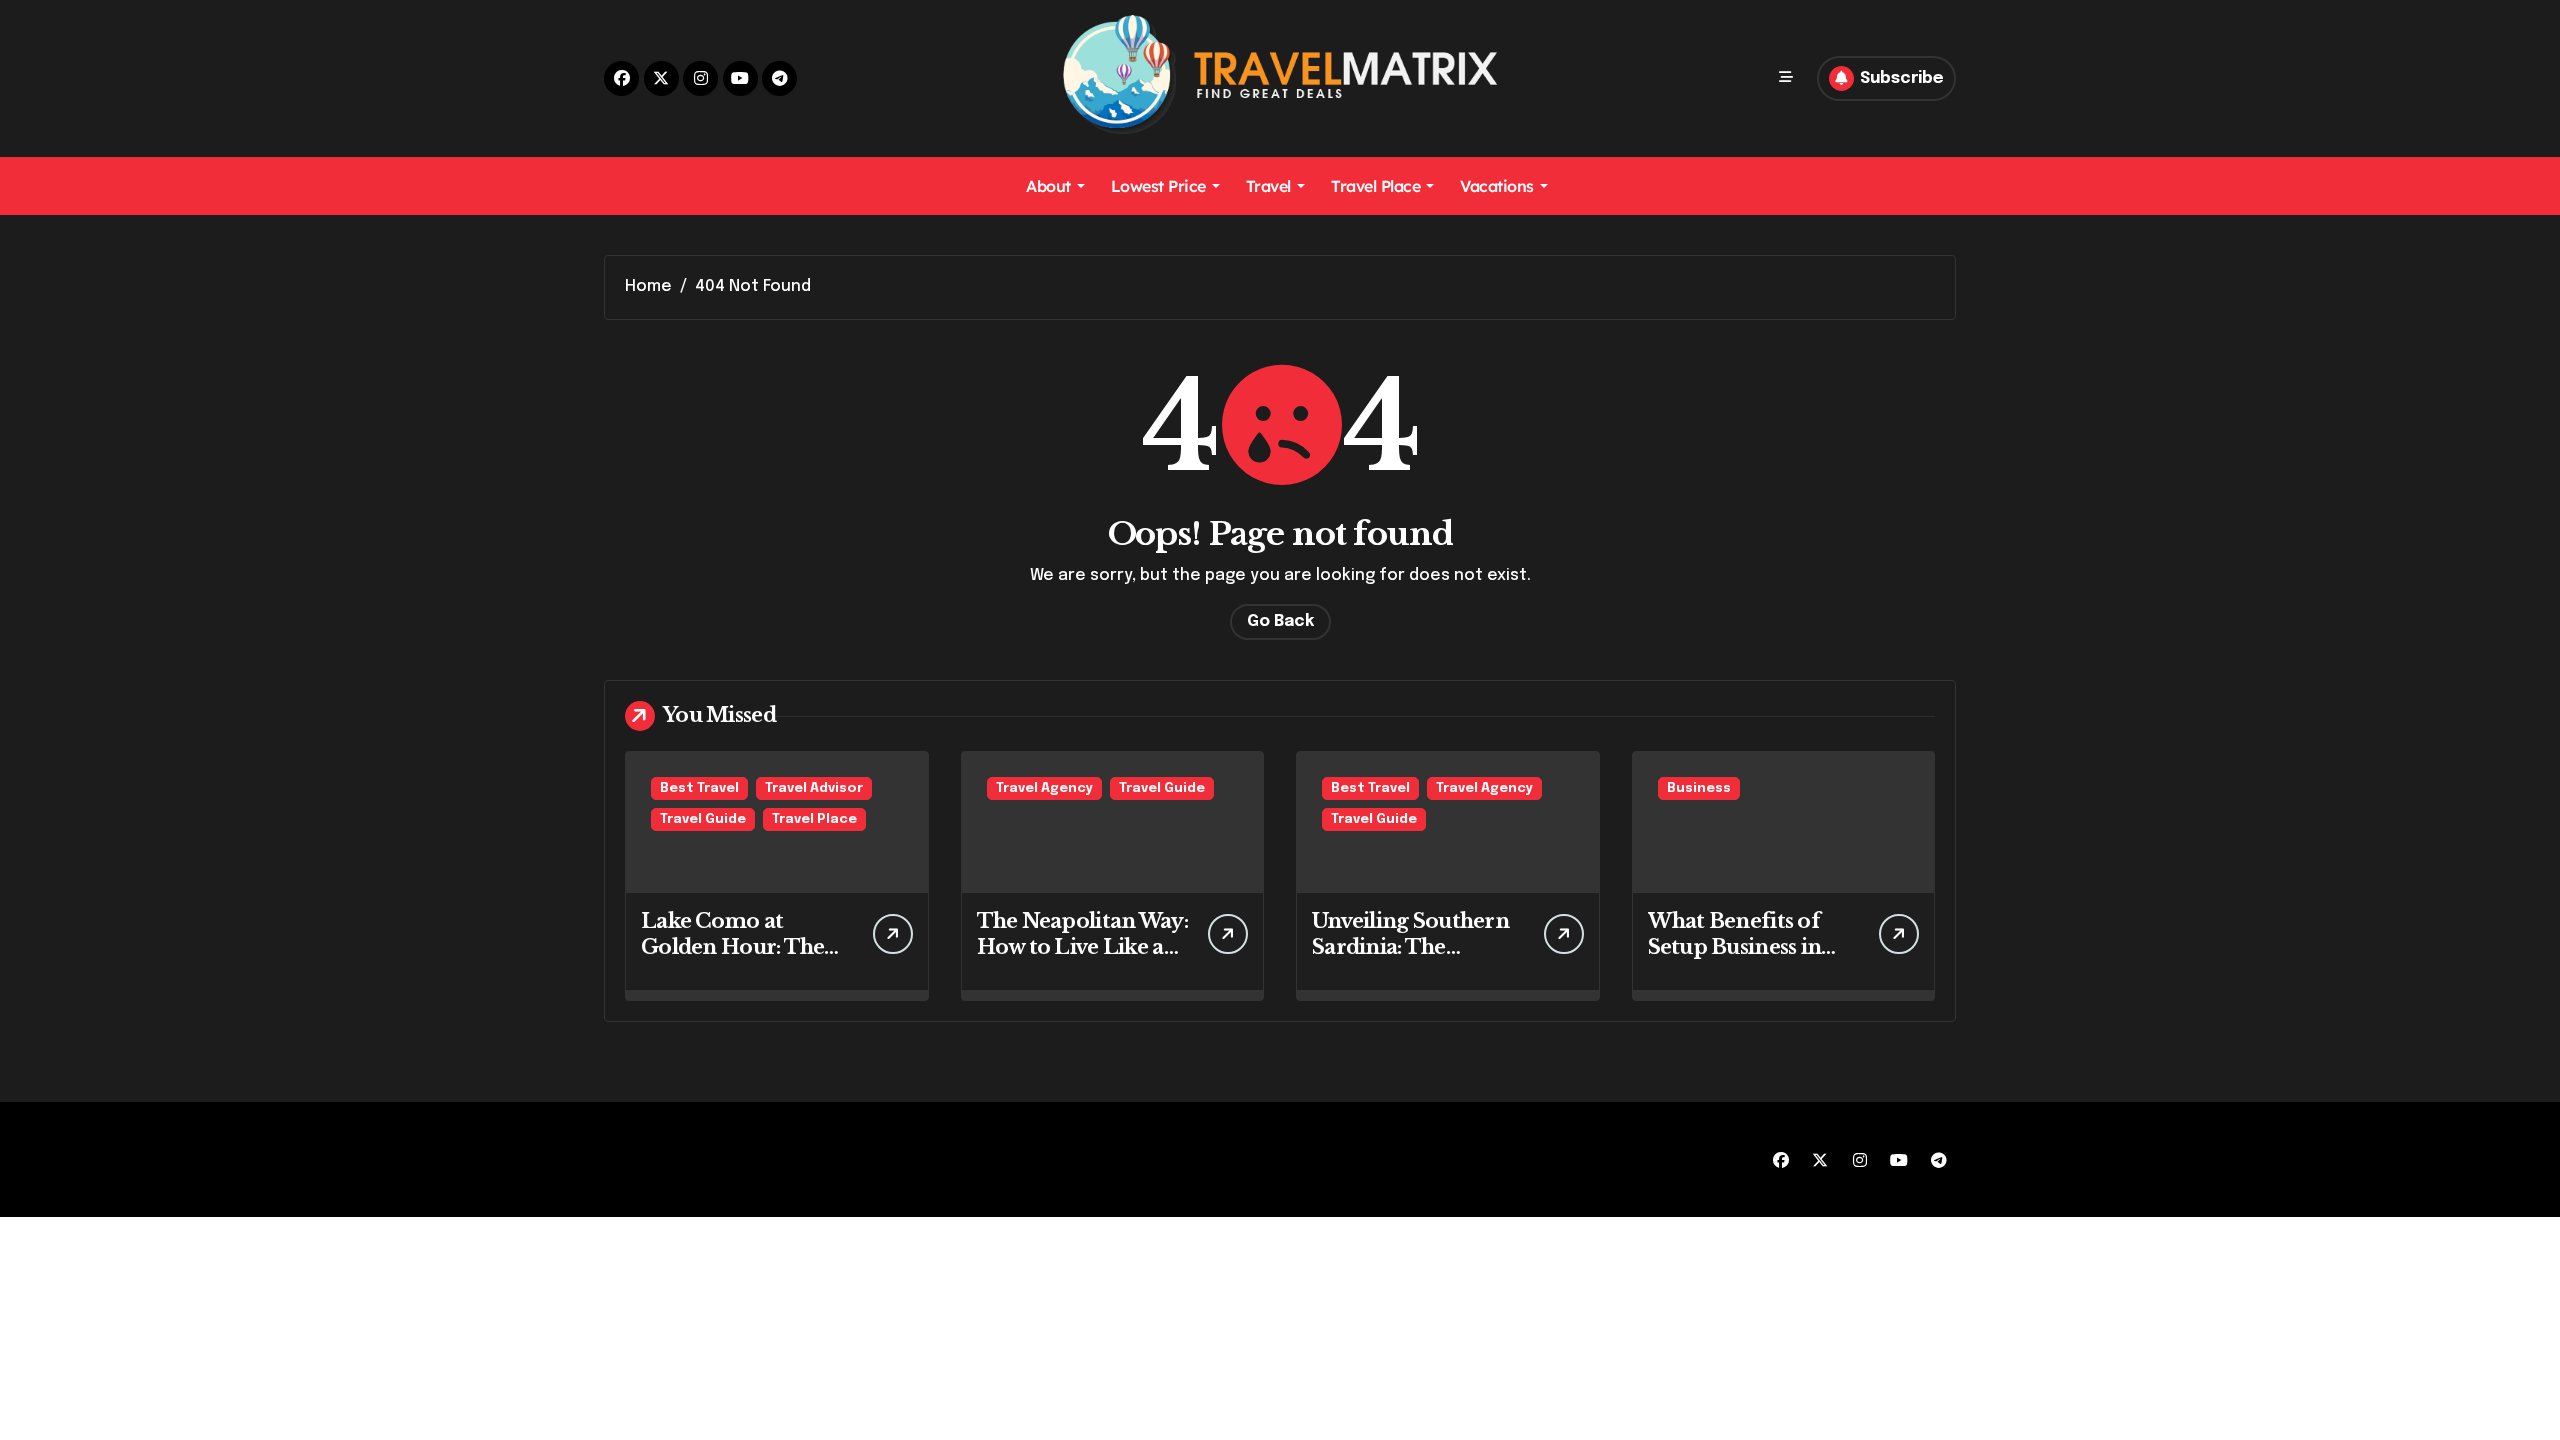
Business (1699, 788)
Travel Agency (1044, 788)
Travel (1268, 186)
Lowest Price (1158, 186)
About (1048, 186)
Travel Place (1375, 186)
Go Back (1280, 621)
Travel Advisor (814, 788)
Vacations (1497, 186)
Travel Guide (703, 819)
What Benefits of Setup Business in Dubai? (1735, 947)
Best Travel (699, 788)
